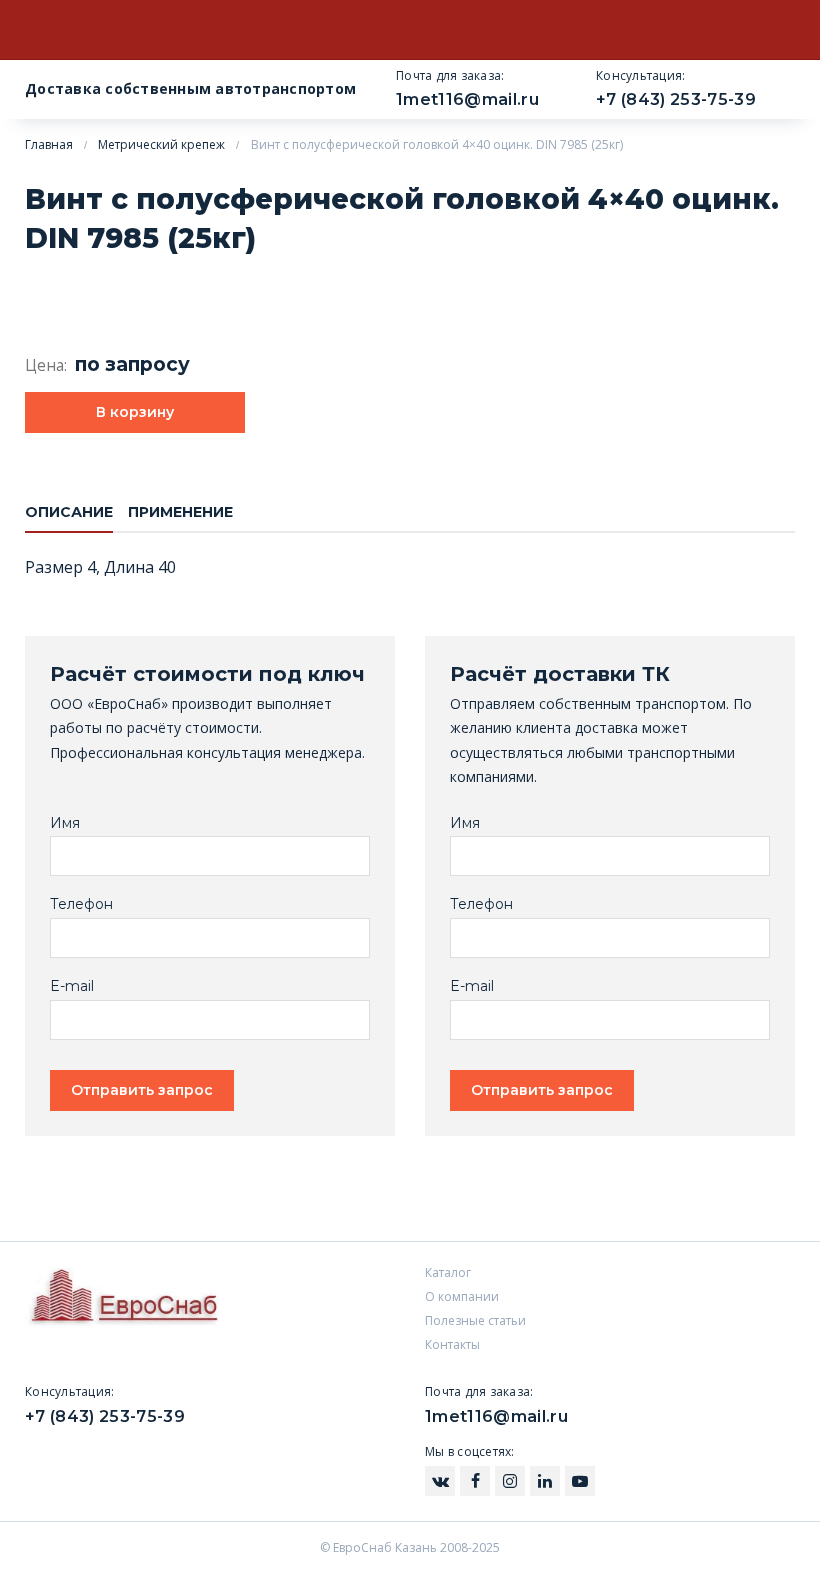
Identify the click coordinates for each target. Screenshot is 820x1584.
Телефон (81, 904)
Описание (69, 512)
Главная (49, 144)
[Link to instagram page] (440, 1481)
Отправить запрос (142, 1090)
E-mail (72, 986)
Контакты (452, 1344)
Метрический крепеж (161, 144)
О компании (462, 1296)
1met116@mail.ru (467, 99)
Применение (180, 512)
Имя (65, 823)
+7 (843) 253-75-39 (676, 99)
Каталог (448, 1272)
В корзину (135, 412)
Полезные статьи (475, 1320)
